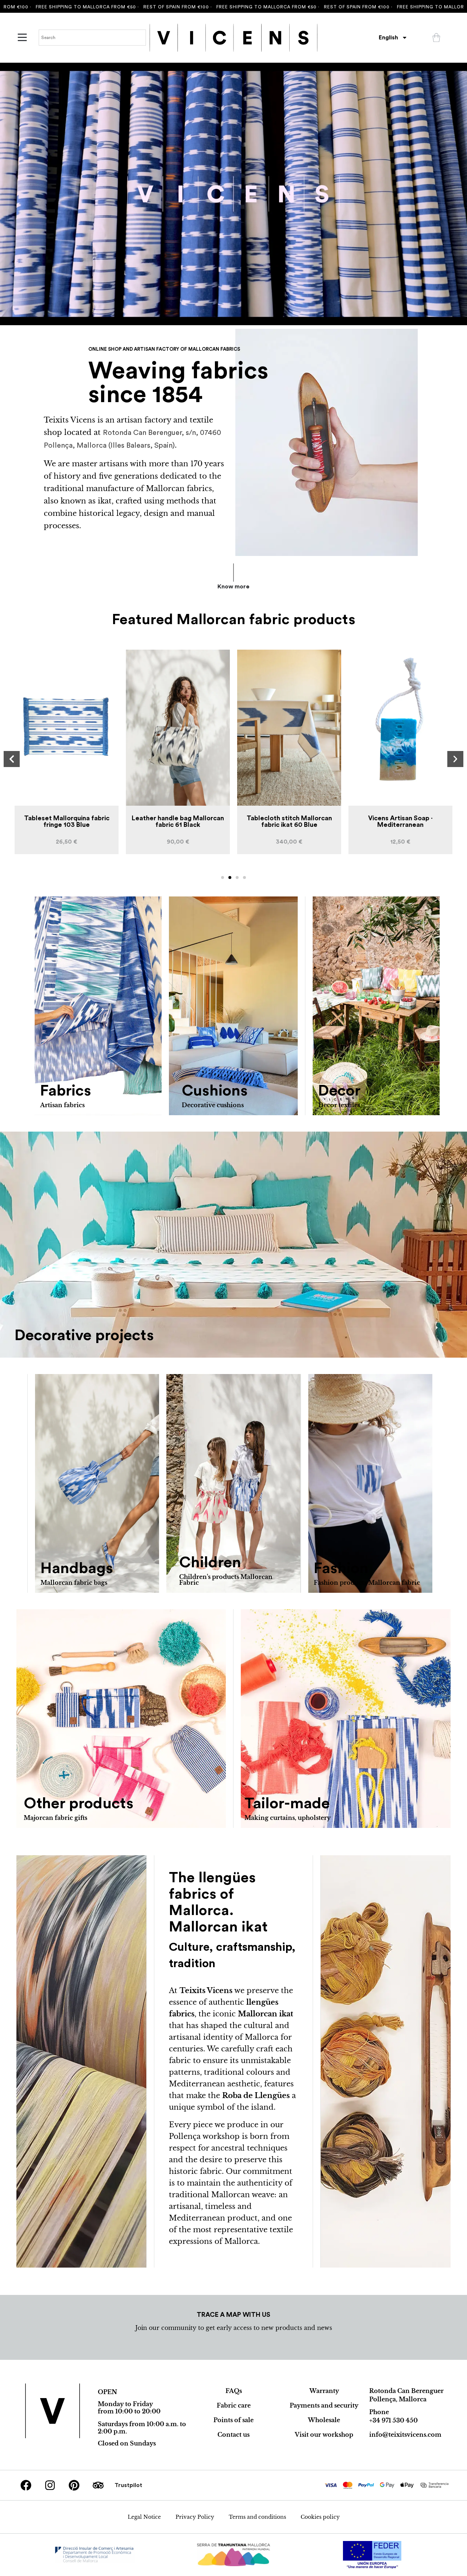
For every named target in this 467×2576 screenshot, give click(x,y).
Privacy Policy (195, 2517)
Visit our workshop (324, 2435)
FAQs (234, 2391)
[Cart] (436, 38)
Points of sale (233, 2420)
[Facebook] (26, 2485)
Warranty (324, 2391)
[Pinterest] (74, 2485)
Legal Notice (144, 2517)
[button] (12, 759)
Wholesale (324, 2420)
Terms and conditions (257, 2517)
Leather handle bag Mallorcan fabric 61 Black (67, 821)
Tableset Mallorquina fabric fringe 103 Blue (401, 821)
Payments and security (324, 2405)
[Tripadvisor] (98, 2485)
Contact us (233, 2435)
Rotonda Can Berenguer (406, 2391)
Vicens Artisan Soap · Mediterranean (289, 821)
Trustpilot (128, 2485)
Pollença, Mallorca (398, 2399)
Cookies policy (320, 2517)
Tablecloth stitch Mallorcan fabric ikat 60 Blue (178, 821)
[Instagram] (50, 2485)
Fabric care (234, 2405)
